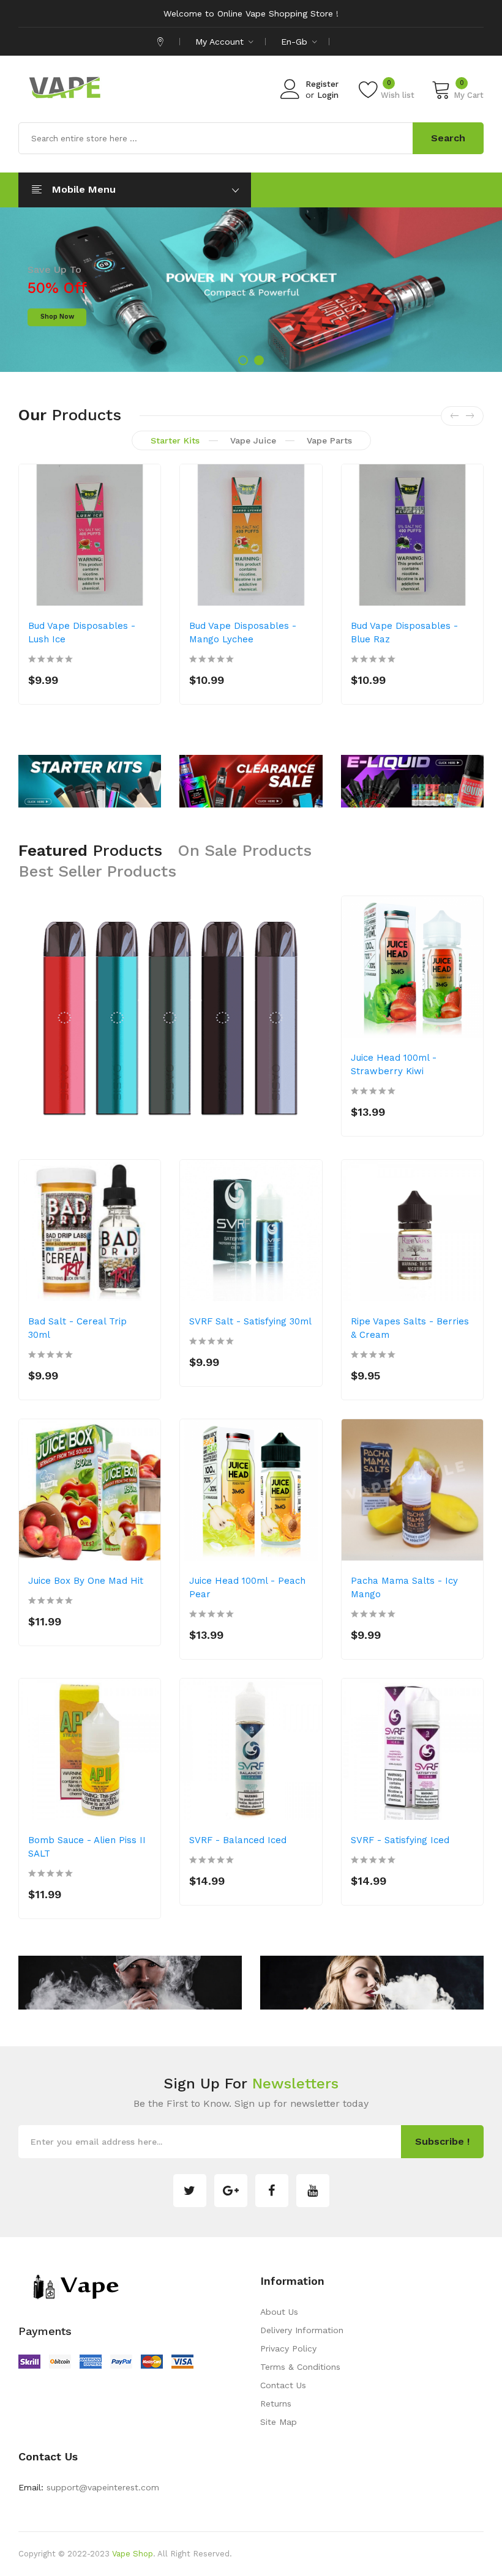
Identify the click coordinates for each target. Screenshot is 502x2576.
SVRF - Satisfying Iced (400, 1840)
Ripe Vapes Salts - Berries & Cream (410, 1328)
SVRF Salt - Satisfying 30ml (250, 1321)
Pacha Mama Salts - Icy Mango (404, 1587)
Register (322, 84)
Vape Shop (133, 2554)
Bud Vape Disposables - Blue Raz (404, 633)
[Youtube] (313, 2191)
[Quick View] (144, 582)
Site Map (279, 2422)
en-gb (296, 42)
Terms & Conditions (300, 2367)
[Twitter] (190, 2191)
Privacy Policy (288, 2348)
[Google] (231, 2191)
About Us (279, 2312)
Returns (276, 2403)
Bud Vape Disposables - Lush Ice (82, 633)
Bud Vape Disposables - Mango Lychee (243, 633)
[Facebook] (272, 2191)
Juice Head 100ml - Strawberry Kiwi (394, 1064)
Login (328, 95)
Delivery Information (302, 2330)
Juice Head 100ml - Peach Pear (247, 1587)
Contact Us (283, 2385)
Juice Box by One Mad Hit (86, 1581)
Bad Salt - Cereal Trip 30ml (77, 1328)
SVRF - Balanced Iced (238, 1840)
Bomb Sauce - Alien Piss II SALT (87, 1847)
